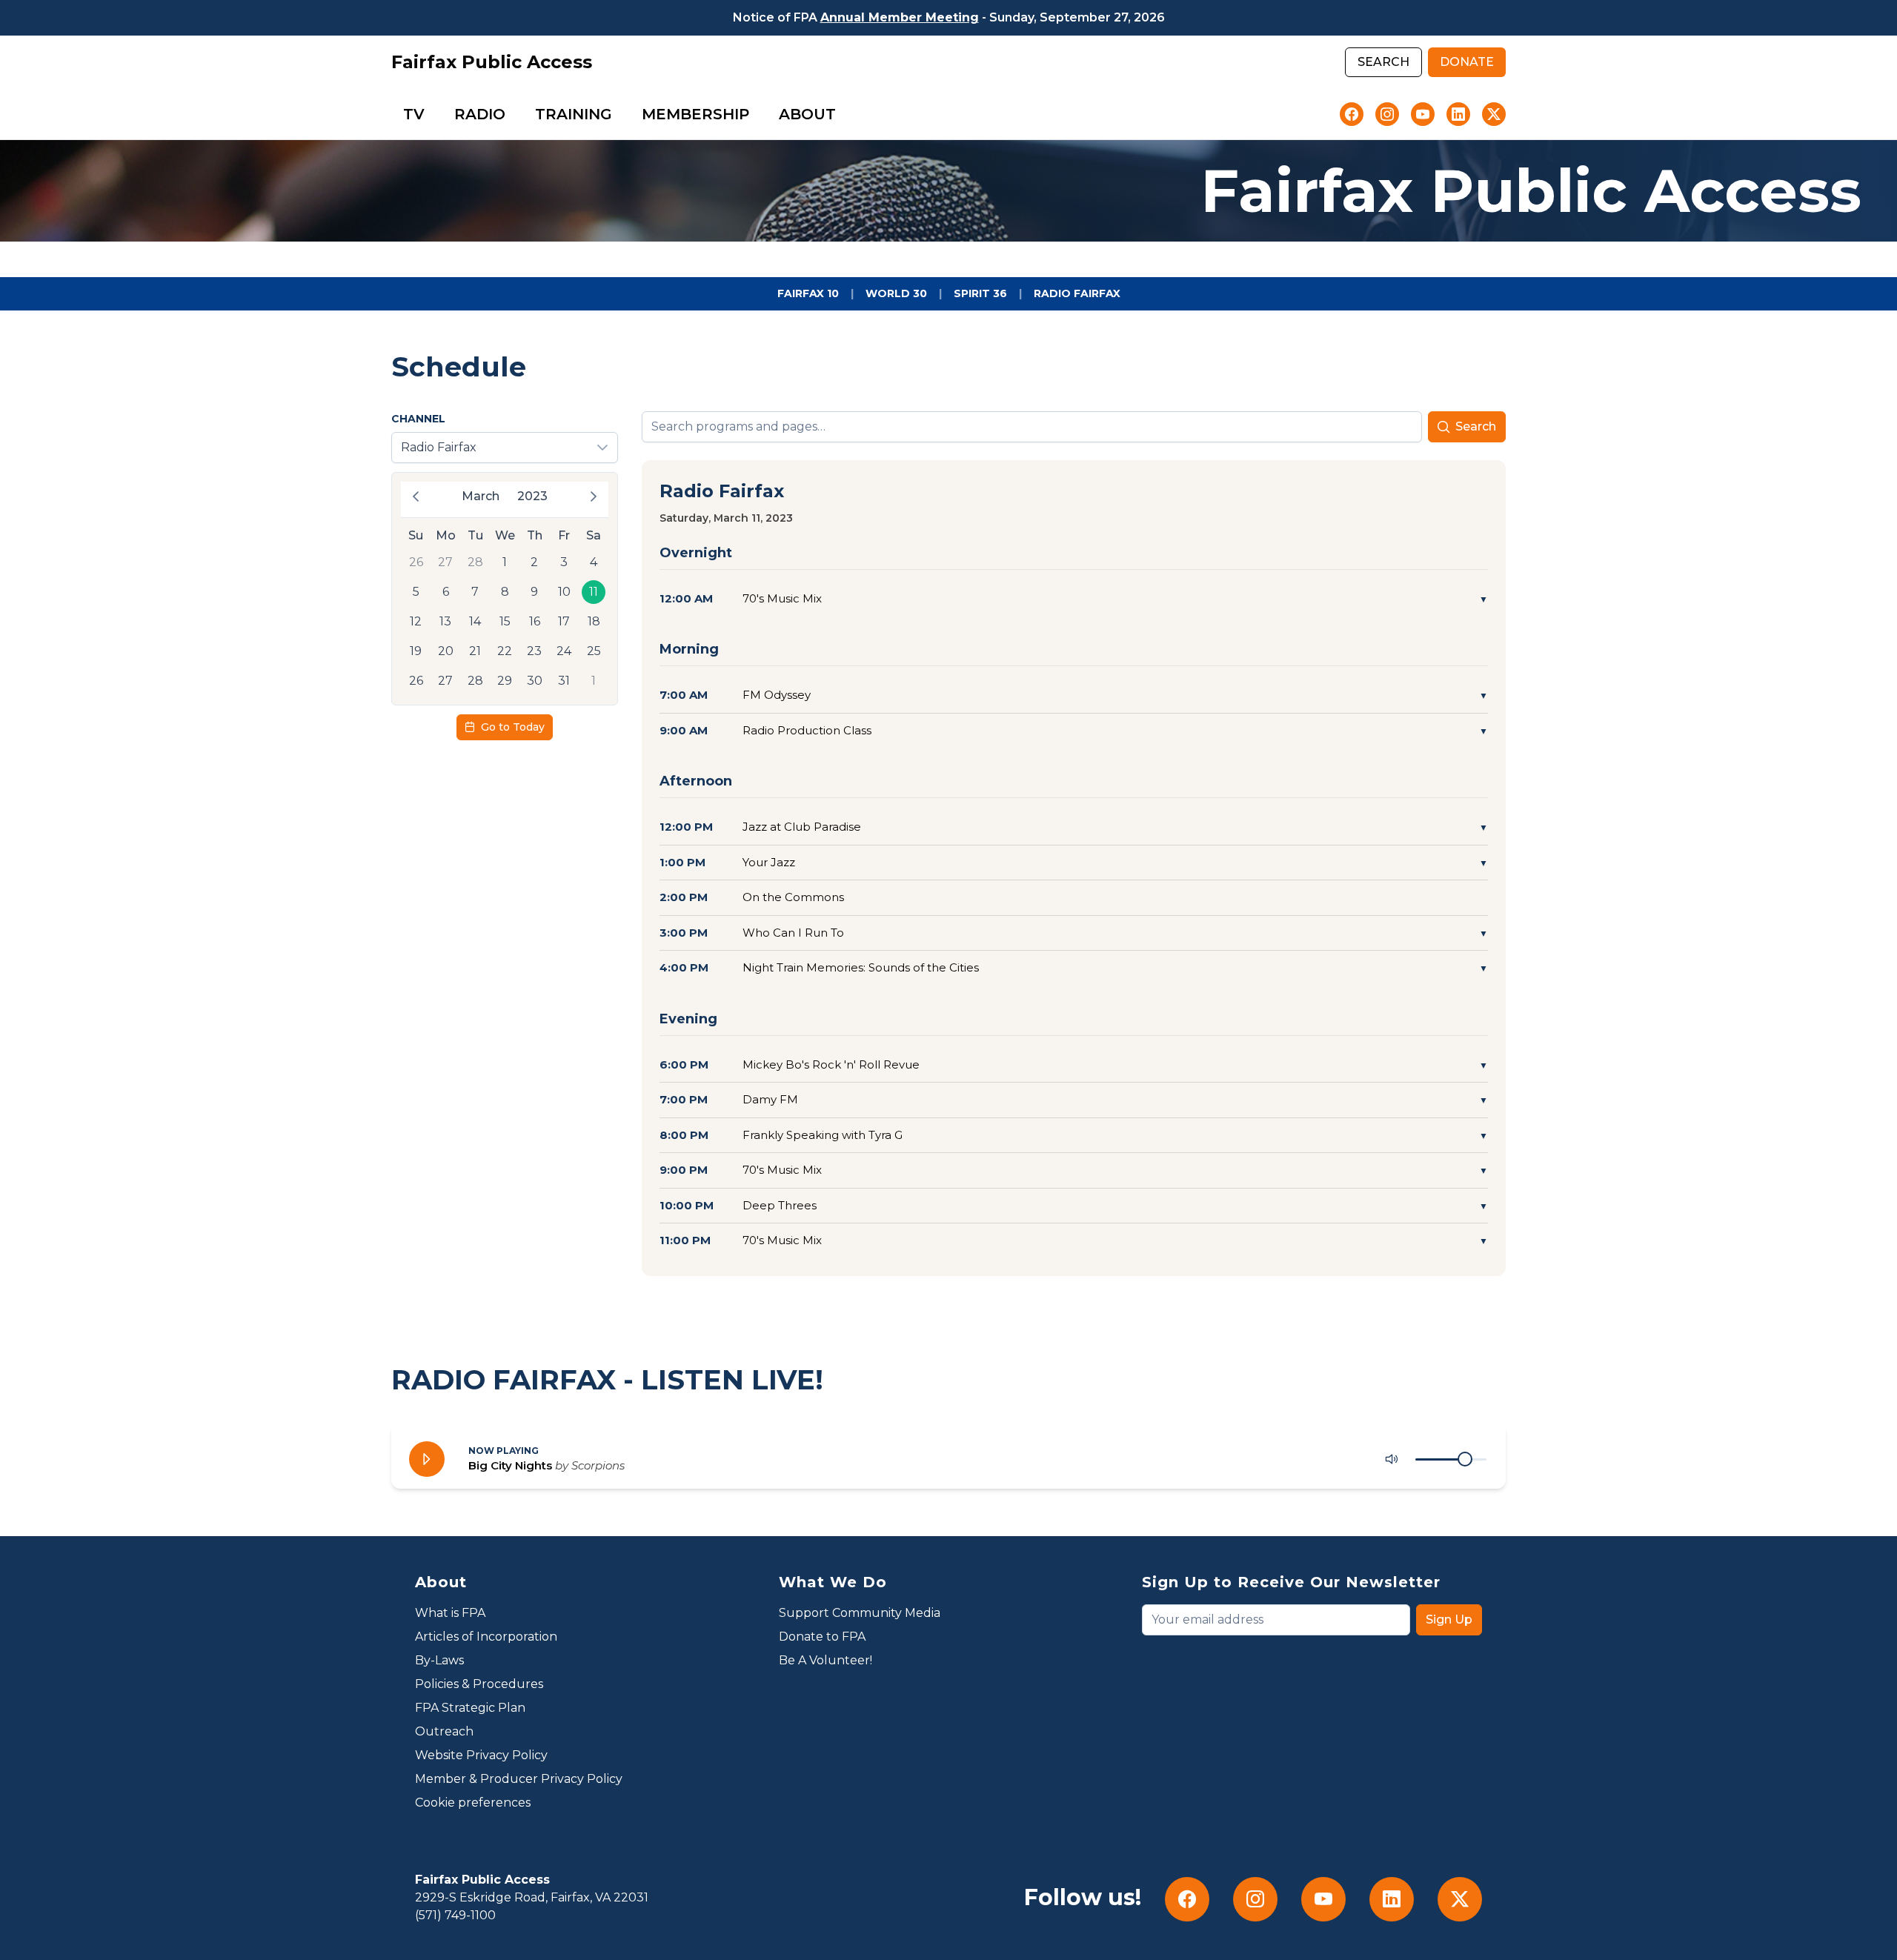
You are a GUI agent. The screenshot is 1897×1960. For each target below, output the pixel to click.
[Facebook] (1352, 114)
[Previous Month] (416, 496)
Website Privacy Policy (481, 1755)
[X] (1494, 114)
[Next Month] (594, 496)
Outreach (444, 1731)
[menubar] (619, 114)
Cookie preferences (473, 1803)
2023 (532, 496)
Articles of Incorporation (486, 1637)
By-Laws (439, 1660)
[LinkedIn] (1458, 114)
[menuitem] (414, 114)
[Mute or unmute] (1392, 1459)
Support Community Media (860, 1613)
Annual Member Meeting (900, 17)
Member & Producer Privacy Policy (519, 1779)
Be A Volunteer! (825, 1660)
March (481, 496)
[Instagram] (1387, 114)
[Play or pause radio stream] (427, 1459)
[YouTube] (1423, 114)
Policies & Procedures (479, 1684)
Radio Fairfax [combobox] (439, 447)
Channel (418, 419)
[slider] (1465, 1459)
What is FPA (450, 1613)
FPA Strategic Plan (470, 1708)
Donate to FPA (822, 1637)
